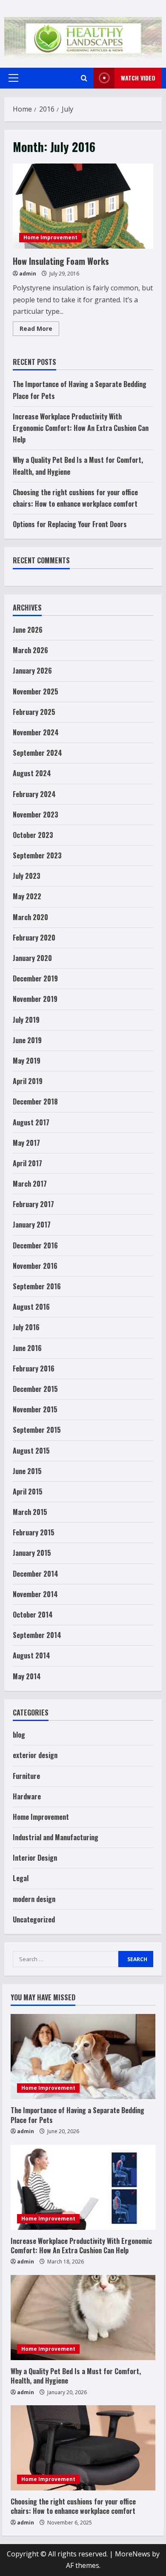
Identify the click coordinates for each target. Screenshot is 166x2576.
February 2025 (34, 712)
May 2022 (27, 896)
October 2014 (33, 1615)
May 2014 (27, 1676)
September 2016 (37, 1286)
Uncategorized (34, 1919)
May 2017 (26, 1143)
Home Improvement (50, 237)
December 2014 (36, 1574)
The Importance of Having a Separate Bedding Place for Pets (77, 2115)
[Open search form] (84, 78)
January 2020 (32, 958)
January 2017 (32, 1225)
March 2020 (30, 917)
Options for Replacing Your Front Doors (70, 524)
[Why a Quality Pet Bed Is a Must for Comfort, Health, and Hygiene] (83, 2318)
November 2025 (36, 691)
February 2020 (34, 938)
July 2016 (26, 1327)
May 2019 (27, 1061)
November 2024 (36, 732)
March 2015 (30, 1512)
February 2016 (34, 1368)
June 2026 (28, 630)
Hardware (27, 1796)
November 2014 (35, 1594)
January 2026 (32, 671)
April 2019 (28, 1081)
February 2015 (34, 1532)
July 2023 (27, 876)
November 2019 (35, 999)
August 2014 (31, 1655)
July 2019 (26, 1020)
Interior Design (35, 1858)
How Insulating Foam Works (83, 206)
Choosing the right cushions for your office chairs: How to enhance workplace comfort (73, 2506)
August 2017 (31, 1122)
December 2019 (35, 978)
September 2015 (37, 1430)
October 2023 (33, 835)
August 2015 (31, 1451)
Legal (21, 1878)
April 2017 (27, 1163)
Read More (39, 330)
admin (28, 274)
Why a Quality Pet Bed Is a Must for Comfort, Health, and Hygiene (76, 2376)
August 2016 (31, 1307)
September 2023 (37, 855)
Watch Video (138, 78)
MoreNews (133, 2554)
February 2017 (33, 1204)
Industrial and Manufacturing (56, 1837)
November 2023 (36, 815)
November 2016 (35, 1266)
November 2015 (35, 1409)
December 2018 (35, 1102)
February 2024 (34, 794)
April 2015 (28, 1492)
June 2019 (27, 1040)
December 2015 (35, 1389)
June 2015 (27, 1471)
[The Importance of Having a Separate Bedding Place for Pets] (83, 2057)
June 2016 (27, 1348)
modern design (34, 1899)
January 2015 (32, 1553)
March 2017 (30, 1184)
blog (19, 1735)
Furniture (26, 1776)
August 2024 (32, 773)
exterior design (35, 1755)
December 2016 (35, 1245)
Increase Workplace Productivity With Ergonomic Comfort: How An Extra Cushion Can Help (81, 428)
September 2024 (37, 753)
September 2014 (37, 1635)
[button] (13, 78)
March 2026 (30, 650)
